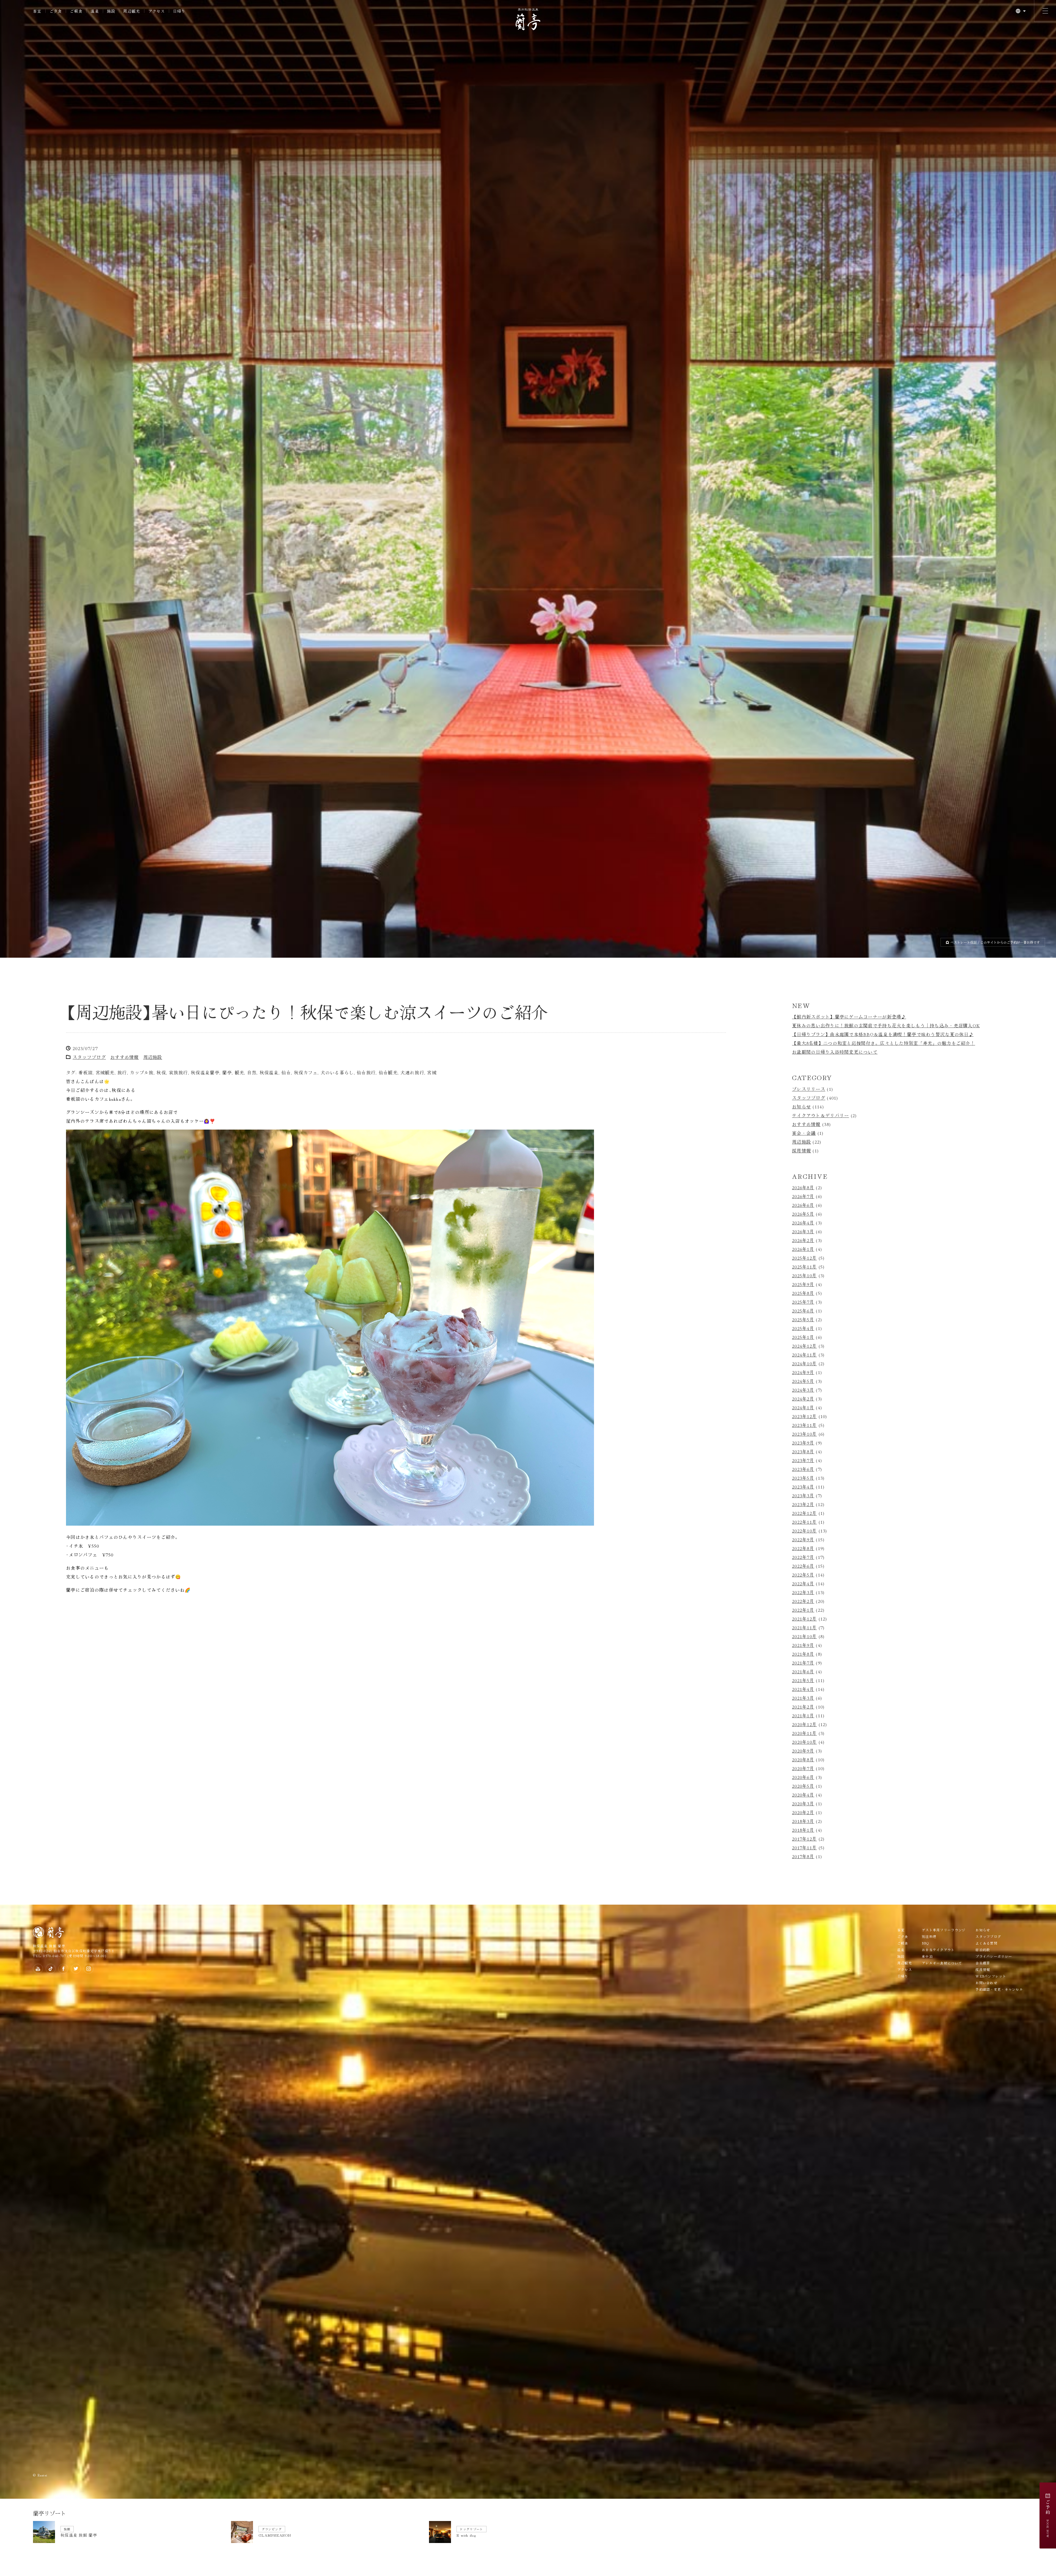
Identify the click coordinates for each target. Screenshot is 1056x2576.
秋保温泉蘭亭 (205, 1403)
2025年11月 (804, 1597)
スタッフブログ (89, 1387)
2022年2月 (803, 1931)
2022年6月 (803, 1896)
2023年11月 (804, 1755)
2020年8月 (803, 2090)
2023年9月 (803, 1773)
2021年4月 (803, 2019)
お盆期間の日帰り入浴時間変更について (835, 1382)
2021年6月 (803, 2002)
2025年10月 (804, 1606)
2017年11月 (804, 2178)
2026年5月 (803, 1544)
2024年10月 (804, 1694)
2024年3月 (803, 1720)
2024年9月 (803, 1702)
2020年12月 (804, 2055)
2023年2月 (803, 1834)
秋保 (161, 1403)
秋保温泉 (269, 1403)
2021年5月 (803, 2011)
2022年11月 (804, 1852)
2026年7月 (803, 1526)
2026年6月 (803, 1535)
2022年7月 (803, 1887)
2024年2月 (803, 1729)
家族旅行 (178, 1403)
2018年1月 (803, 2160)
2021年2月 (803, 2037)
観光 (240, 1403)
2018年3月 (803, 2151)
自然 (252, 1403)
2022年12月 (804, 1843)
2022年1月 (803, 1940)
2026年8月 (803, 1518)
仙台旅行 (366, 1403)
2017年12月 (804, 2169)
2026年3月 (803, 1562)
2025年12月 (804, 1588)
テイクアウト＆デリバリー (820, 1446)
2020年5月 (803, 2116)
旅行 (122, 1403)
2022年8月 (803, 1879)
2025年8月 (803, 1623)
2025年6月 (803, 1641)
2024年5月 (803, 1711)
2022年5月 (803, 1905)
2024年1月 (803, 1738)
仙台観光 (388, 1403)
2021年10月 (804, 1967)
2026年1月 (803, 1579)
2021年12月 (804, 1949)
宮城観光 (105, 1403)
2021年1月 (803, 2046)
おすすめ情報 (125, 1387)
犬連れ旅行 (412, 1403)
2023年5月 (803, 1808)
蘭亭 (227, 1403)
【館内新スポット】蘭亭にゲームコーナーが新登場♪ (849, 1347)
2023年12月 (804, 1746)
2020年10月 (804, 2072)
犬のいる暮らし (337, 1403)
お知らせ (801, 1437)
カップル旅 (142, 1403)
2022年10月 (804, 1861)
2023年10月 (804, 1764)
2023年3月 (803, 1826)
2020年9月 (803, 2081)
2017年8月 (803, 2187)
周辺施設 (153, 1387)
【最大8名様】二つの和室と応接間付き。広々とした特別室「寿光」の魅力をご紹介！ (884, 1373)
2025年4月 (803, 1658)
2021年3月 (803, 2028)
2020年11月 (804, 2063)
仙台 (286, 1403)
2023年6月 (803, 1799)
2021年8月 (803, 1984)
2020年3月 (803, 2134)
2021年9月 (803, 1975)
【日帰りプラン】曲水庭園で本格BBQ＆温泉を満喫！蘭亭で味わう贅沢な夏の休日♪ (883, 1364)
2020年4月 (803, 2125)
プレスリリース (809, 1419)
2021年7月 (803, 1993)
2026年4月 (803, 1553)
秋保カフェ (306, 1403)
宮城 (432, 1403)
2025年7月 (803, 1632)
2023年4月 (803, 1817)
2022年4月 (803, 1914)
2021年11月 (804, 1958)
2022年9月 (803, 1870)
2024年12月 (804, 1676)
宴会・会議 (804, 1463)
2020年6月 (803, 2107)
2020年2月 (803, 2143)
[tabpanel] (528, 644)
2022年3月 (803, 1923)
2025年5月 (803, 1650)
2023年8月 (803, 1782)
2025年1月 (803, 1667)
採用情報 (801, 1481)
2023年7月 (803, 1790)
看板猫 (86, 1403)
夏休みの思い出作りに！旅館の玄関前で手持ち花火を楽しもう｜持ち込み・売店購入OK (886, 1356)
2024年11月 (804, 1685)
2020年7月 (803, 2099)
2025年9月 (803, 1614)
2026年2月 (803, 1570)
